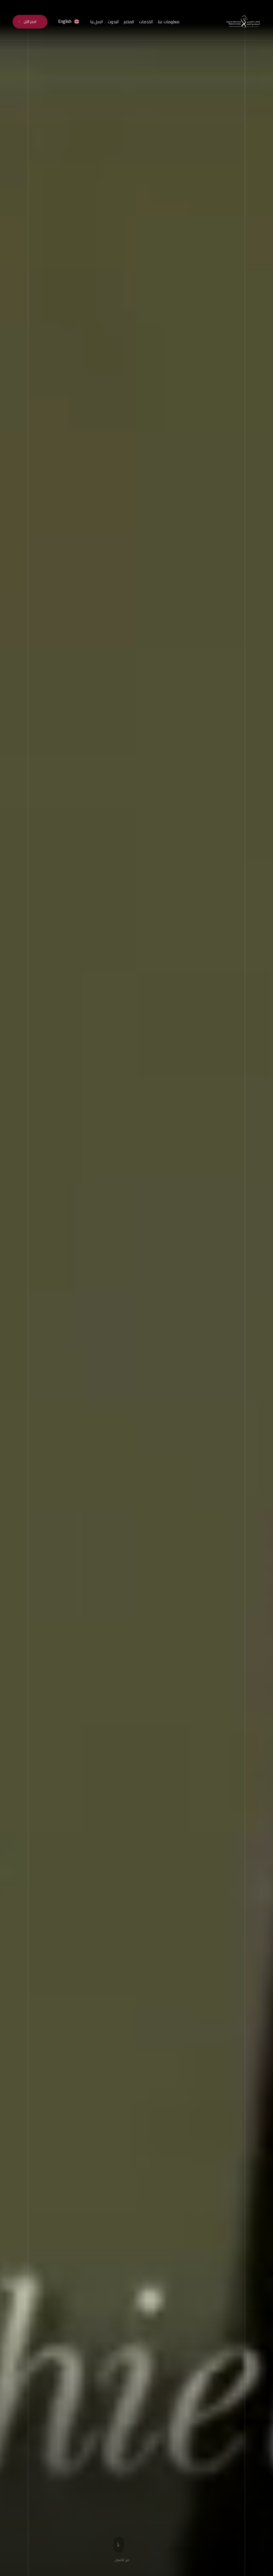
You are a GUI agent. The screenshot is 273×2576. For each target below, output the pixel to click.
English (65, 21)
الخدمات (146, 22)
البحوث (113, 22)
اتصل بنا (96, 22)
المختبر (129, 22)
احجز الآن (30, 22)
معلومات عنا (169, 22)
